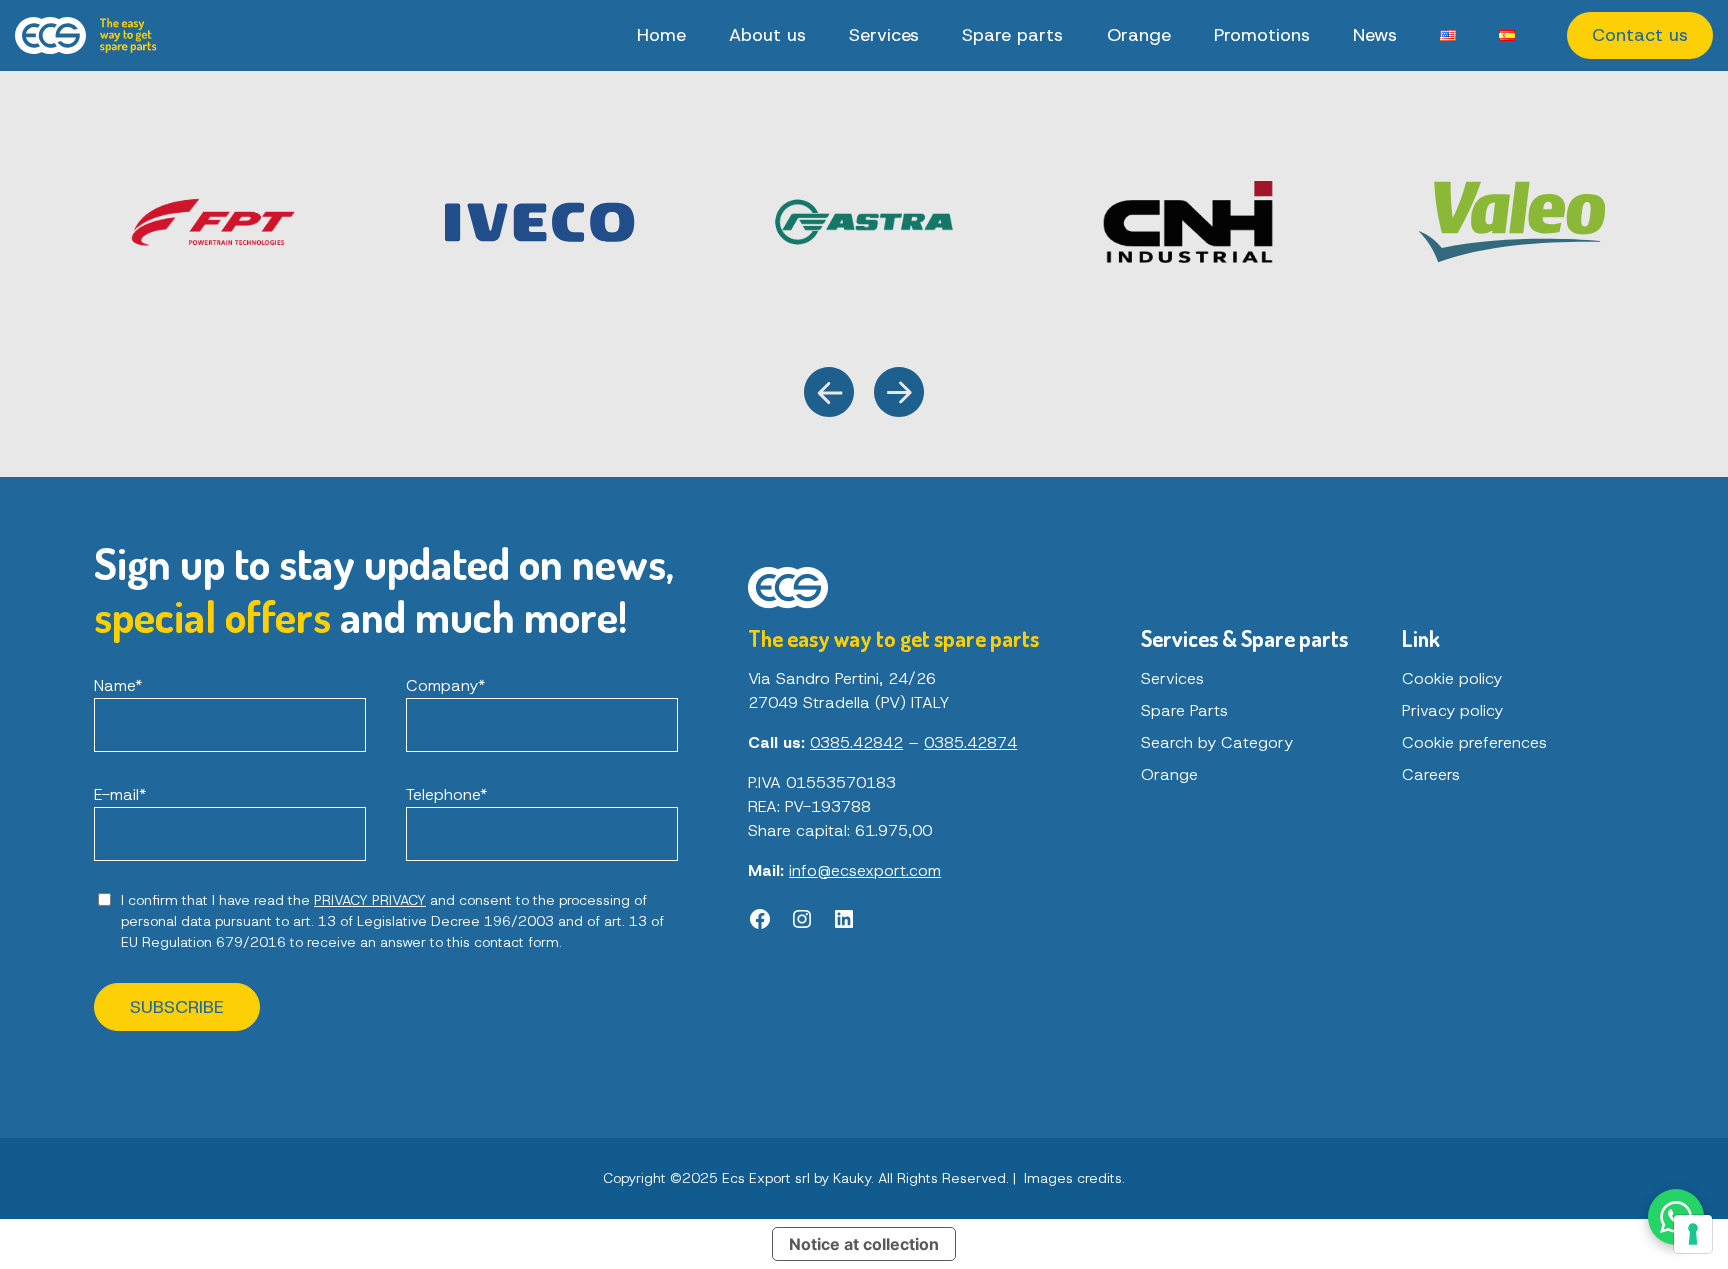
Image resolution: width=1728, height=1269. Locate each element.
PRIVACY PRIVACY (370, 900)
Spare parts (1012, 35)
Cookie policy (1452, 678)
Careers (1431, 774)
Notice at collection (864, 1244)
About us (767, 35)
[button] (829, 392)
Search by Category (1217, 742)
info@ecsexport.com (865, 870)
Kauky (852, 1178)
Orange (1139, 35)
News (1375, 35)
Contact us (1640, 35)
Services (884, 35)
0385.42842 (856, 742)
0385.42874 (970, 742)
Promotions (1262, 35)
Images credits (1073, 1178)
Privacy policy (1452, 710)
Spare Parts (1184, 710)
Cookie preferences (1474, 742)
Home (661, 35)
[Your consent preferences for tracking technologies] (1693, 1234)
